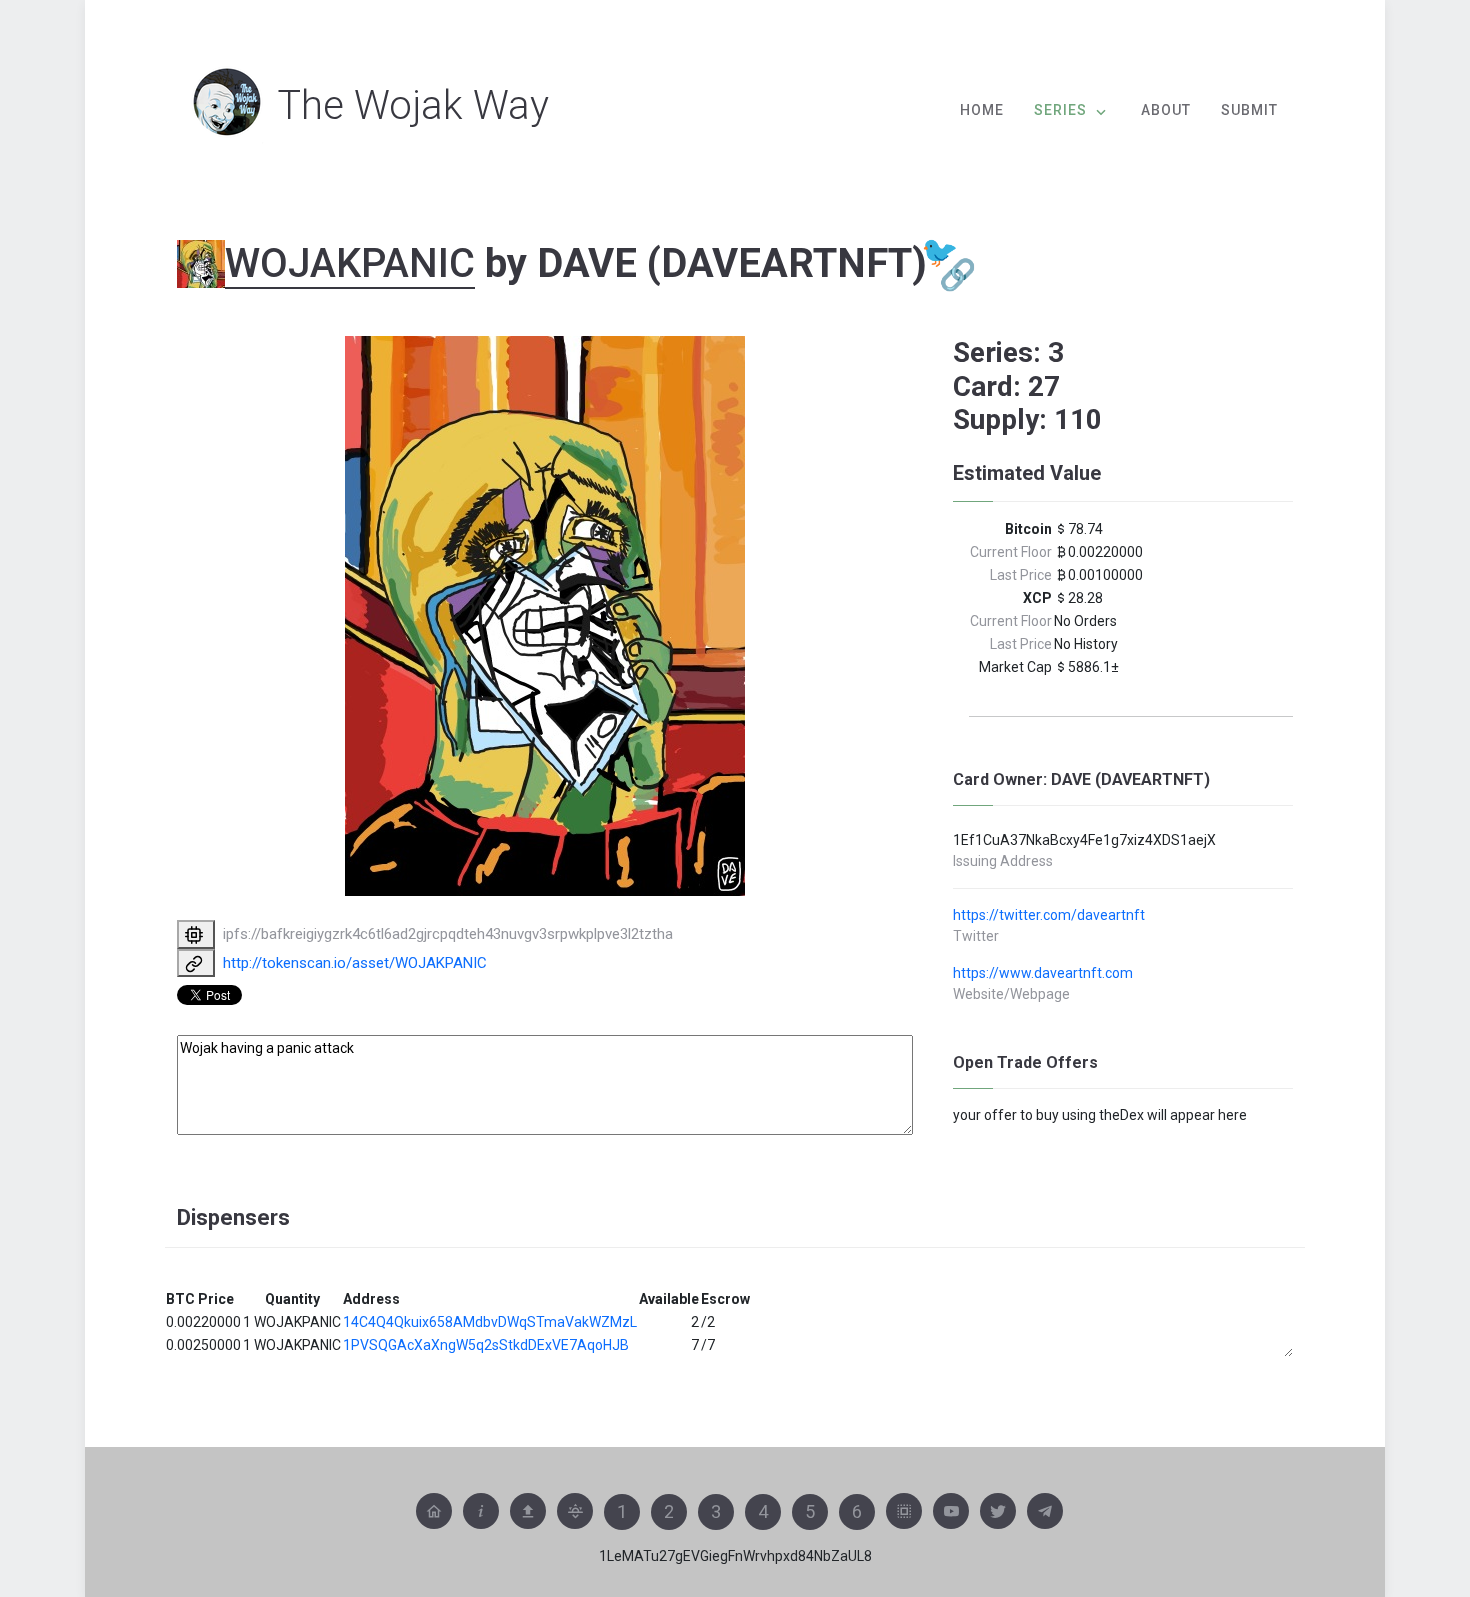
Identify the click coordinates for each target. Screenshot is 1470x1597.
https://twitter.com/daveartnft (1049, 915)
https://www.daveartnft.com (1043, 973)
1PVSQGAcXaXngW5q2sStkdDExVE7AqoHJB (486, 1345)
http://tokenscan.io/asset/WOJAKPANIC (355, 963)
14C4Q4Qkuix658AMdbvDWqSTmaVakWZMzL (490, 1322)
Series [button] (1060, 110)
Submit (1249, 110)
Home (982, 110)
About (1166, 110)
